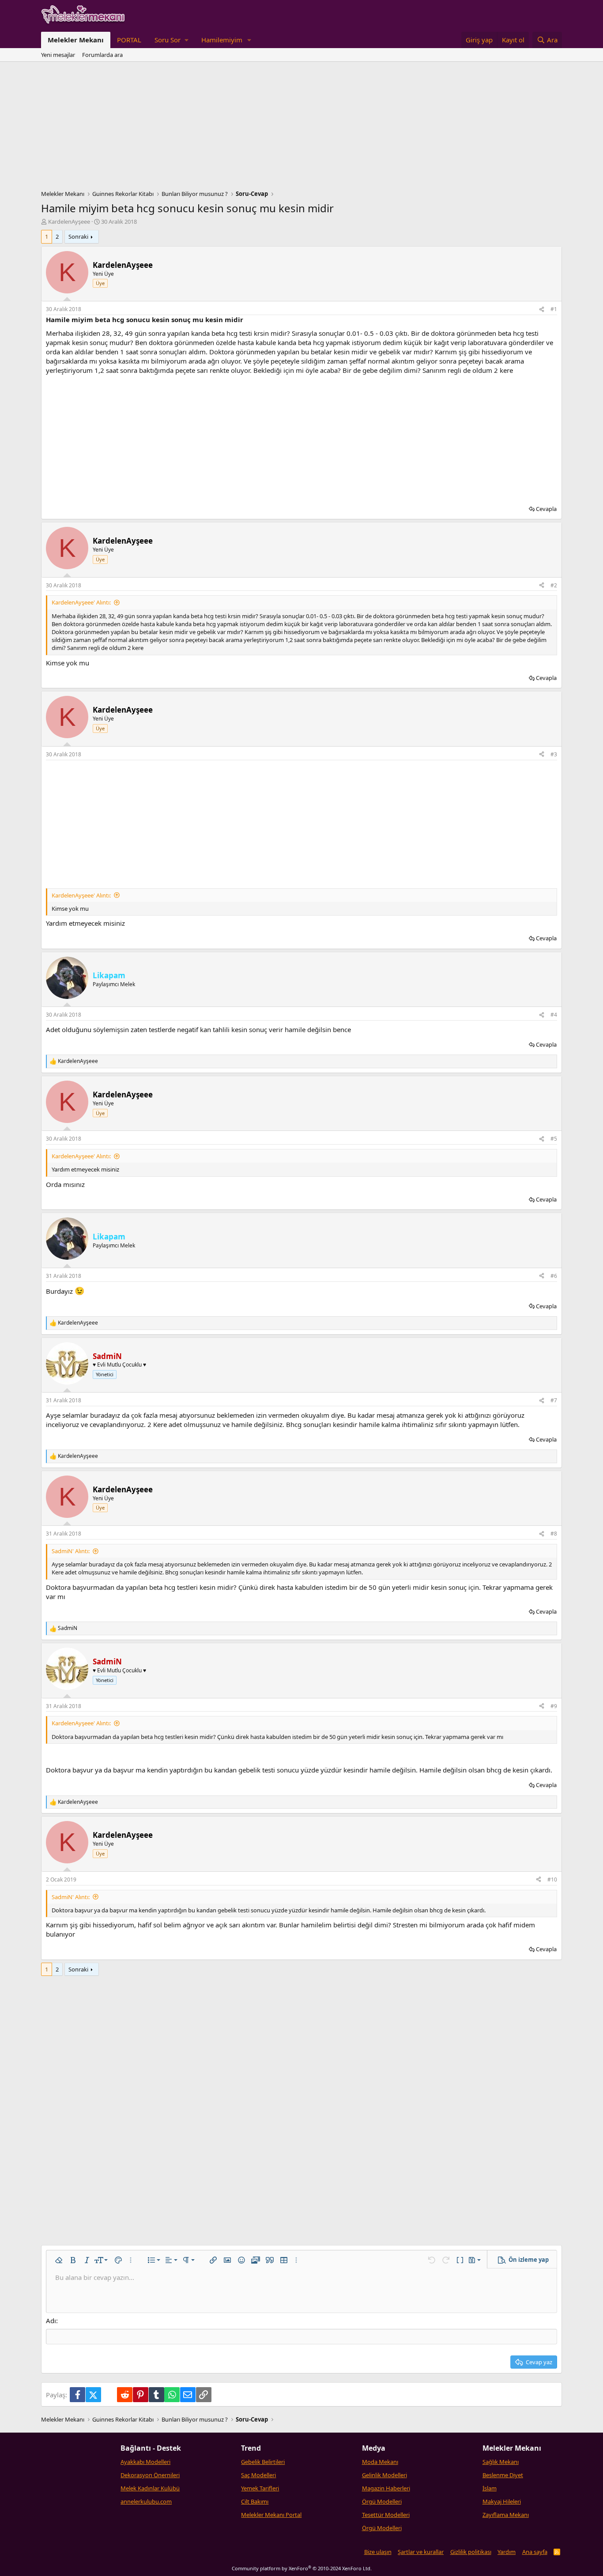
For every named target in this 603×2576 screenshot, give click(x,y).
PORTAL (129, 40)
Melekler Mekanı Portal (271, 2515)
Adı (51, 2321)
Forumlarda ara (102, 55)
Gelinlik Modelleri (384, 2475)
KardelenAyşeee (69, 222)
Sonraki (78, 237)
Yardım (507, 2552)
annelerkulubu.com (146, 2501)
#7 (554, 1400)
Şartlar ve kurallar (421, 2552)
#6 (554, 1276)
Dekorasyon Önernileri (150, 2475)
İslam (490, 2488)
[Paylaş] (542, 310)
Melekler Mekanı (76, 40)
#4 (554, 1015)
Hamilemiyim (222, 40)
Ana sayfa (535, 2552)
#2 (554, 585)
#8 (554, 1534)
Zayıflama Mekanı (506, 2515)
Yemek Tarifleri (260, 2488)
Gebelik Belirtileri (263, 2462)
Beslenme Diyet (503, 2475)
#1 (554, 309)
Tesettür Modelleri (386, 2515)
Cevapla (546, 509)
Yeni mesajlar (58, 55)
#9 (554, 1706)
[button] (171, 40)
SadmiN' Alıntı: (71, 1551)
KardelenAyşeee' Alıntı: (81, 602)
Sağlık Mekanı (501, 2462)
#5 (554, 1139)
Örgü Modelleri (382, 2501)
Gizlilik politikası (471, 2552)
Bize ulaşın (378, 2552)
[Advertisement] (301, 128)
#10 (552, 1879)
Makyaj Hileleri (502, 2501)
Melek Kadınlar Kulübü (150, 2488)
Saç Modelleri (258, 2475)
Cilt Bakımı (255, 2501)
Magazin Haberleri (386, 2488)
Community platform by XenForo (302, 2568)
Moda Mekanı (380, 2462)
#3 (554, 754)
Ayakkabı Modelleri (145, 2462)
